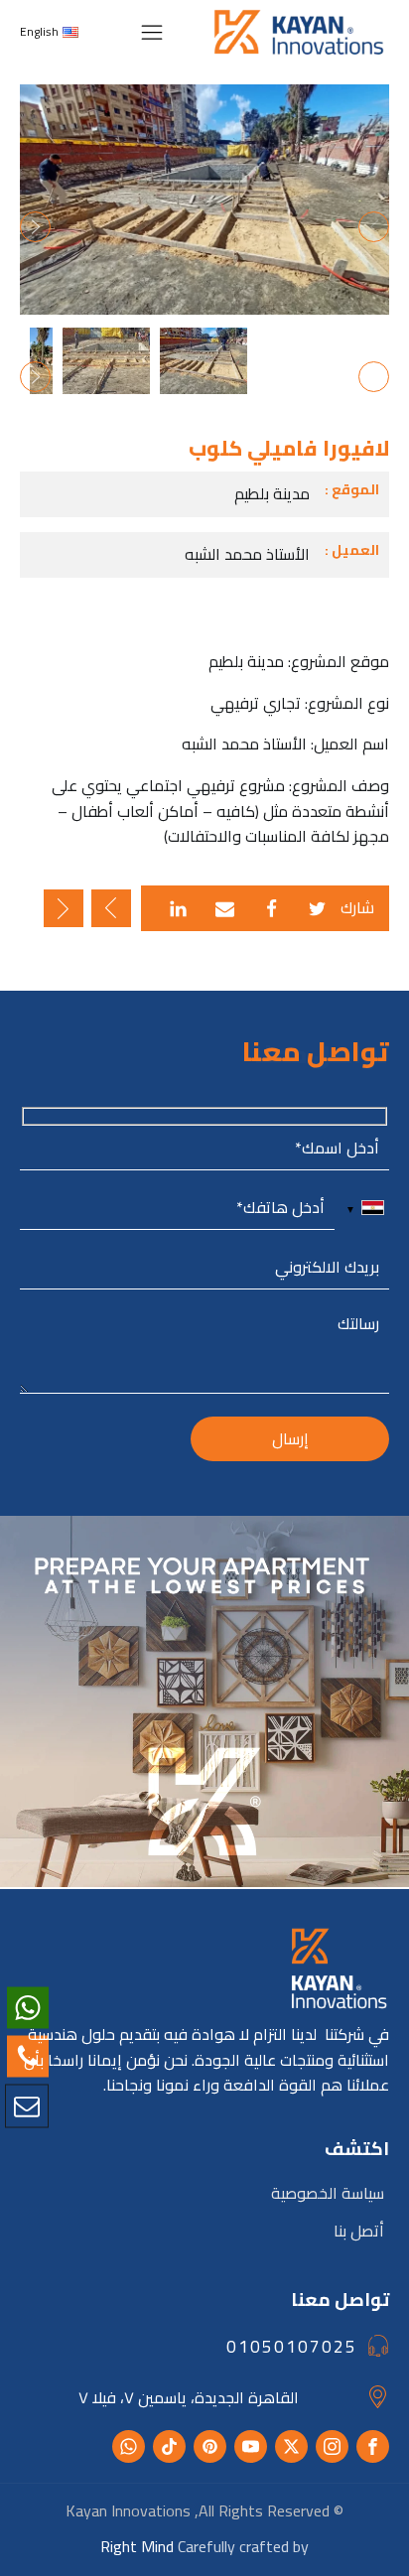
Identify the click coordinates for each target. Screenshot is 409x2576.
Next (35, 227)
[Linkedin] (178, 909)
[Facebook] (272, 909)
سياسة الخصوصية (328, 2193)
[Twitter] (317, 909)
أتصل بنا (359, 2231)
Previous (374, 227)
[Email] (225, 909)
